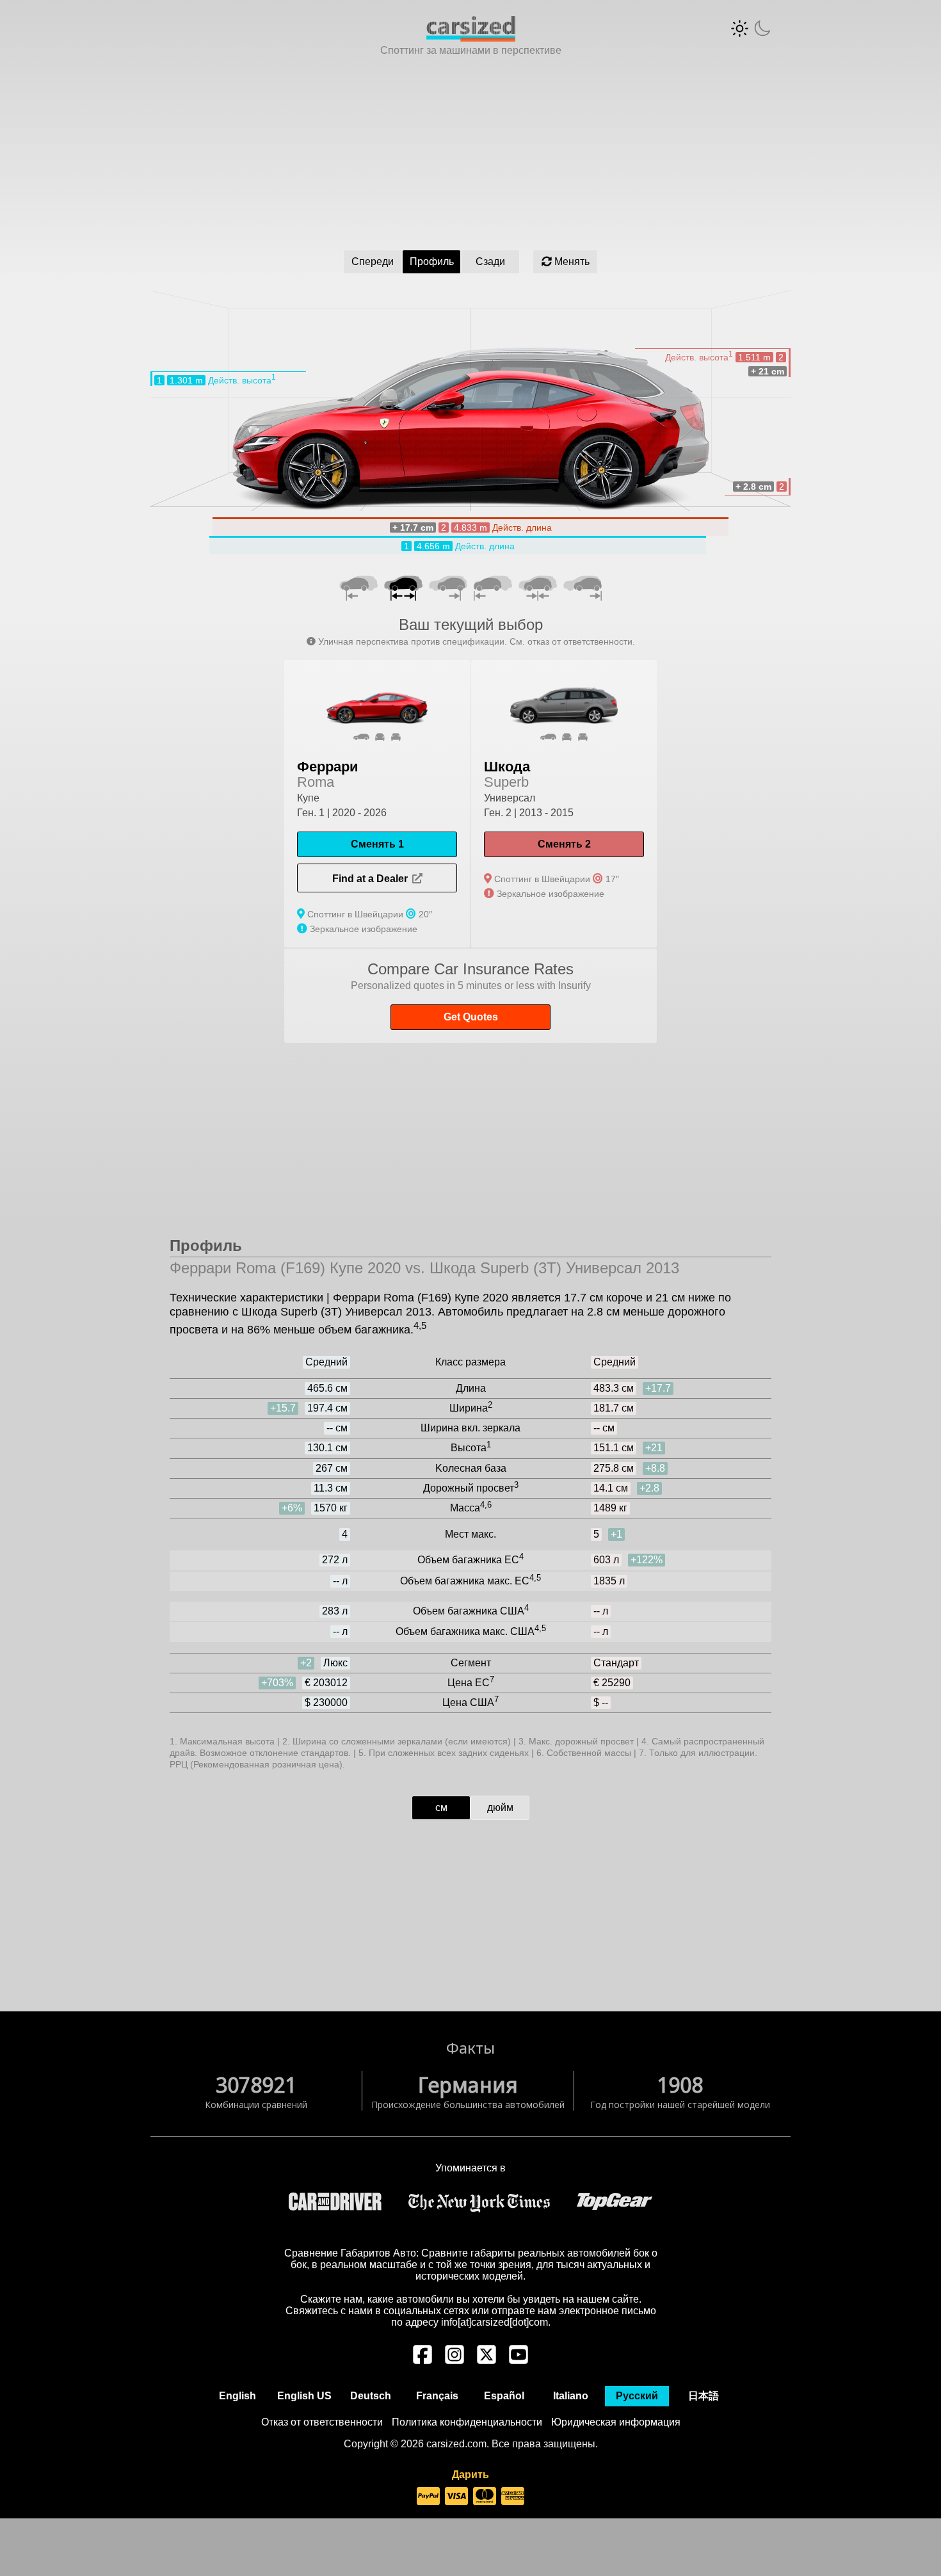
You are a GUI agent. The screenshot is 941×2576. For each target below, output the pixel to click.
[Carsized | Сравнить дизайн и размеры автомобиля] (471, 38)
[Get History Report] (470, 996)
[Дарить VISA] (456, 2497)
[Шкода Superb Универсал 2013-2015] (564, 804)
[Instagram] (454, 2361)
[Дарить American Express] (513, 2497)
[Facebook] (422, 2361)
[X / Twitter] (487, 2361)
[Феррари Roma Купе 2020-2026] (377, 804)
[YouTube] (519, 2361)
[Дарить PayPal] (428, 2497)
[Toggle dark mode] (751, 28)
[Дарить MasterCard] (485, 2497)
